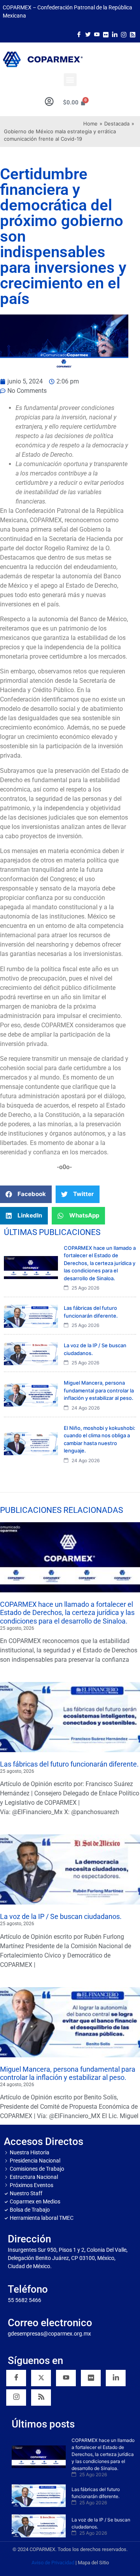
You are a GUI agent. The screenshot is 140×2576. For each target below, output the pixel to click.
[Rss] (133, 34)
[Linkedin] (116, 2378)
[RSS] (41, 2398)
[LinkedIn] (115, 34)
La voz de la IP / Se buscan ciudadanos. (61, 1916)
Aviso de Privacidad (53, 2563)
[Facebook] (79, 34)
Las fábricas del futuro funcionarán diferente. (69, 1764)
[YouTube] (66, 2378)
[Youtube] (97, 34)
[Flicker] (106, 34)
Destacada (117, 124)
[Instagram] (124, 34)
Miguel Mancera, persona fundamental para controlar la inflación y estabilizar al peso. (68, 2073)
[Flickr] (91, 2378)
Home (90, 124)
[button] (70, 80)
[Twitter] (88, 34)
